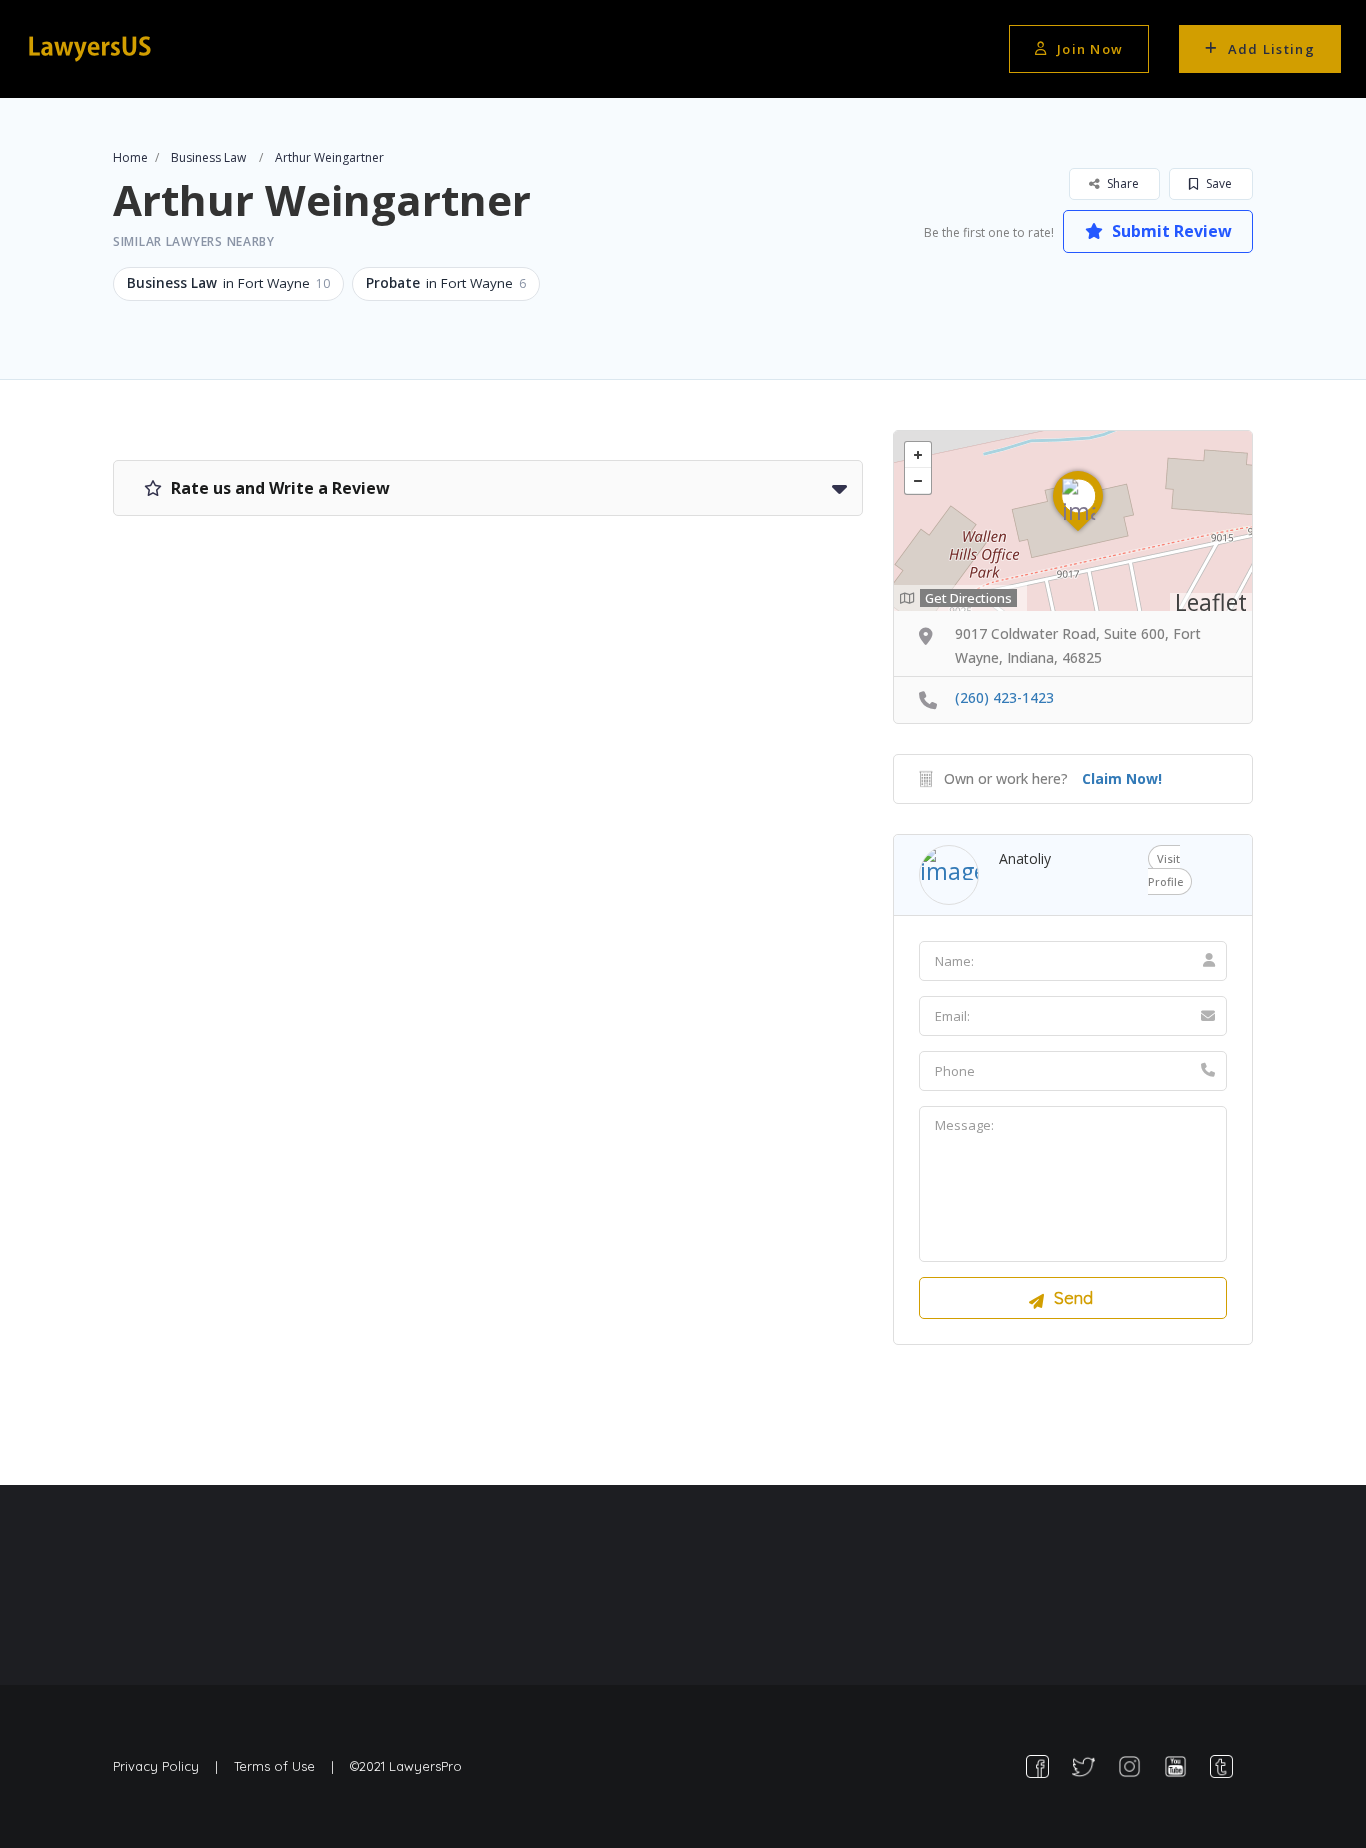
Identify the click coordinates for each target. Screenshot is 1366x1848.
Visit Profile (1165, 870)
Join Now (1090, 49)
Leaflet (1211, 602)
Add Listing (1271, 49)
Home (130, 157)
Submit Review (1170, 231)
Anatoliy (1025, 858)
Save (1217, 183)
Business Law (208, 157)
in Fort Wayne (228, 283)
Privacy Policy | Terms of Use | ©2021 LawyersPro (287, 1766)
